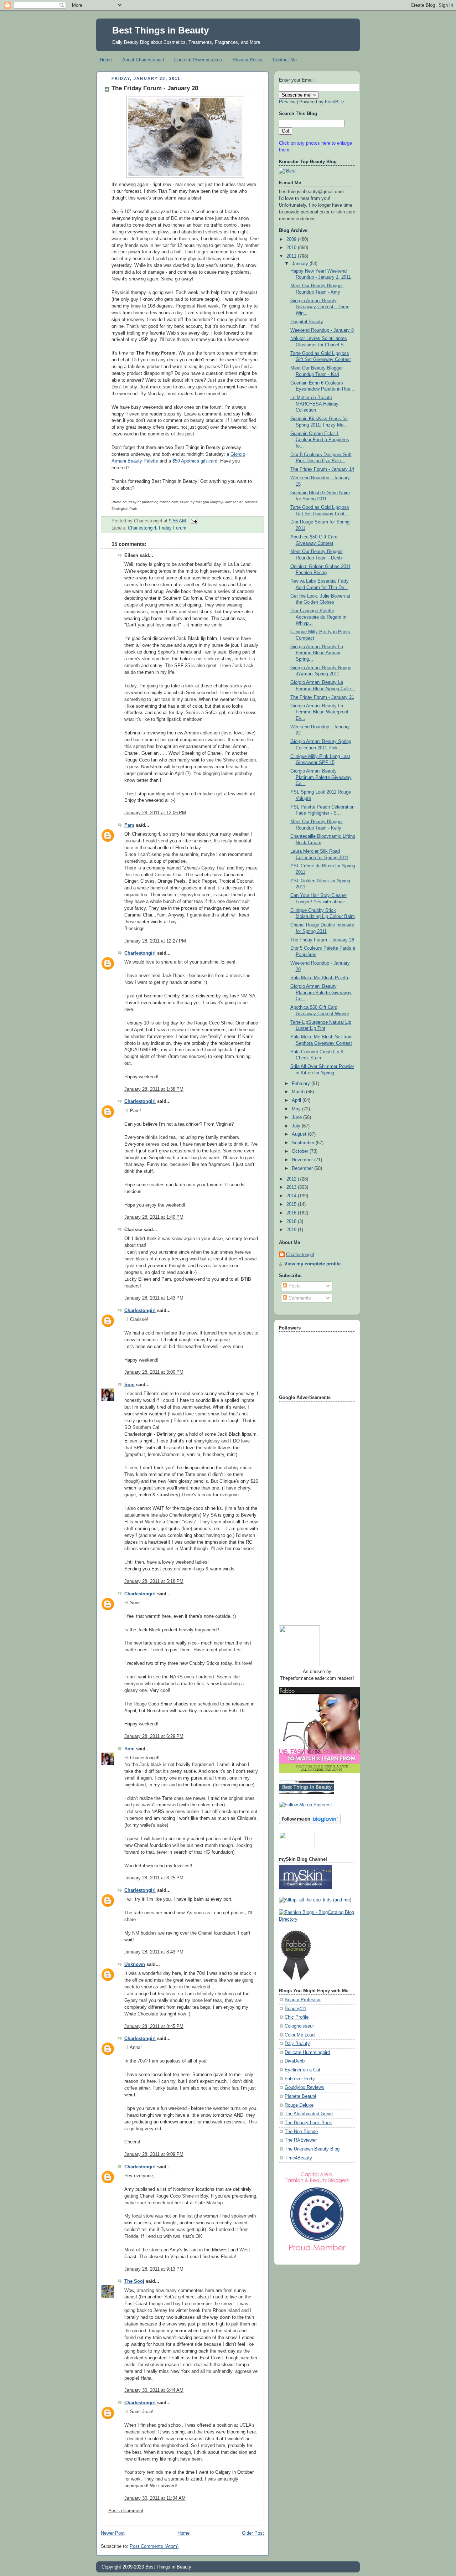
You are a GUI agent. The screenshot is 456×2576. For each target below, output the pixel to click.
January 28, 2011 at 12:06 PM (155, 813)
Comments (299, 1298)
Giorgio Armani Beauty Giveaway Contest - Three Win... (320, 307)
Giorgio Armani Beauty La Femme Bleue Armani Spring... (317, 653)
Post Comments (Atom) (154, 2546)
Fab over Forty (300, 2079)
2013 (292, 1187)
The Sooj (134, 2281)
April (297, 1100)
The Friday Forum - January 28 (155, 88)
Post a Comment (126, 2511)
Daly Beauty (297, 2044)
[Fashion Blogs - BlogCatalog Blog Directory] (317, 1919)
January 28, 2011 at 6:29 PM (154, 1736)
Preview (287, 102)
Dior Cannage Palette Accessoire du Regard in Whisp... (318, 617)
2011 (292, 256)
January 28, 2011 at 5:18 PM (154, 1581)
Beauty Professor (303, 2000)
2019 (292, 1230)
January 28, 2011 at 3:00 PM (154, 1372)
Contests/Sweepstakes (198, 60)
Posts (294, 1286)
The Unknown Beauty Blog (312, 2149)
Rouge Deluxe (299, 2105)
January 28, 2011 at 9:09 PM (154, 2154)
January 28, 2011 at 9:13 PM (154, 2269)
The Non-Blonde (301, 2132)
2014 (292, 1196)
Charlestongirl (142, 528)
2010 (292, 248)
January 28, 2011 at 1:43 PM (154, 1298)
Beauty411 (296, 2009)
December (303, 1168)
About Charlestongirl (143, 60)
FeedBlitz (335, 102)
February (302, 1084)
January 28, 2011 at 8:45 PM (154, 2027)
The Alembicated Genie (309, 2114)
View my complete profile (312, 1264)
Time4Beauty (298, 2158)
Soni (129, 1385)
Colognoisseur (299, 2026)
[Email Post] (193, 521)
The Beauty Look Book (308, 2123)
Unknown (135, 1965)
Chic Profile (297, 2017)
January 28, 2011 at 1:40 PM (154, 1217)
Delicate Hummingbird (307, 2053)
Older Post (253, 2533)
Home (106, 60)
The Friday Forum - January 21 (322, 697)
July (297, 1126)
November (303, 1160)
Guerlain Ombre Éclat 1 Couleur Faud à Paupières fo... (320, 440)
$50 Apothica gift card (195, 461)
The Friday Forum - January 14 (322, 469)
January (301, 264)
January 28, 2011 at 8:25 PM (154, 1878)
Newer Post (113, 2533)
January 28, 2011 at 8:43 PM (154, 1952)
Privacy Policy (248, 60)
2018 (292, 1222)
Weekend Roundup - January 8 (322, 330)
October (301, 1151)
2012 (292, 1179)
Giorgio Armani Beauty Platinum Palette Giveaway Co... (321, 777)
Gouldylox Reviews (304, 2087)
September (304, 1143)
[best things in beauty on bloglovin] (310, 1823)
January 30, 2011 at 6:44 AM (154, 2390)
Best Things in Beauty (160, 30)
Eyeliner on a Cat (302, 2070)
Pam (129, 825)
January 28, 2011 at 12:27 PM (155, 941)
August (300, 1134)
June (297, 1117)
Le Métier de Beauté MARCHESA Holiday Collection (314, 404)
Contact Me (285, 60)
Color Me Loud (300, 2035)
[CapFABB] (317, 2252)
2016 (292, 1213)
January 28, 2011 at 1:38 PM (154, 1089)
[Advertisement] (307, 1511)
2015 (292, 1204)
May (297, 1109)
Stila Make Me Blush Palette (320, 978)
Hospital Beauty (307, 322)
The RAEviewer (301, 2140)
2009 (292, 239)
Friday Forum (173, 528)
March (299, 1092)
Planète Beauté (300, 2096)
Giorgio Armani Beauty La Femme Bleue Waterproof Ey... (319, 712)
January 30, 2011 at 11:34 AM (155, 2498)
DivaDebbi (295, 2061)
